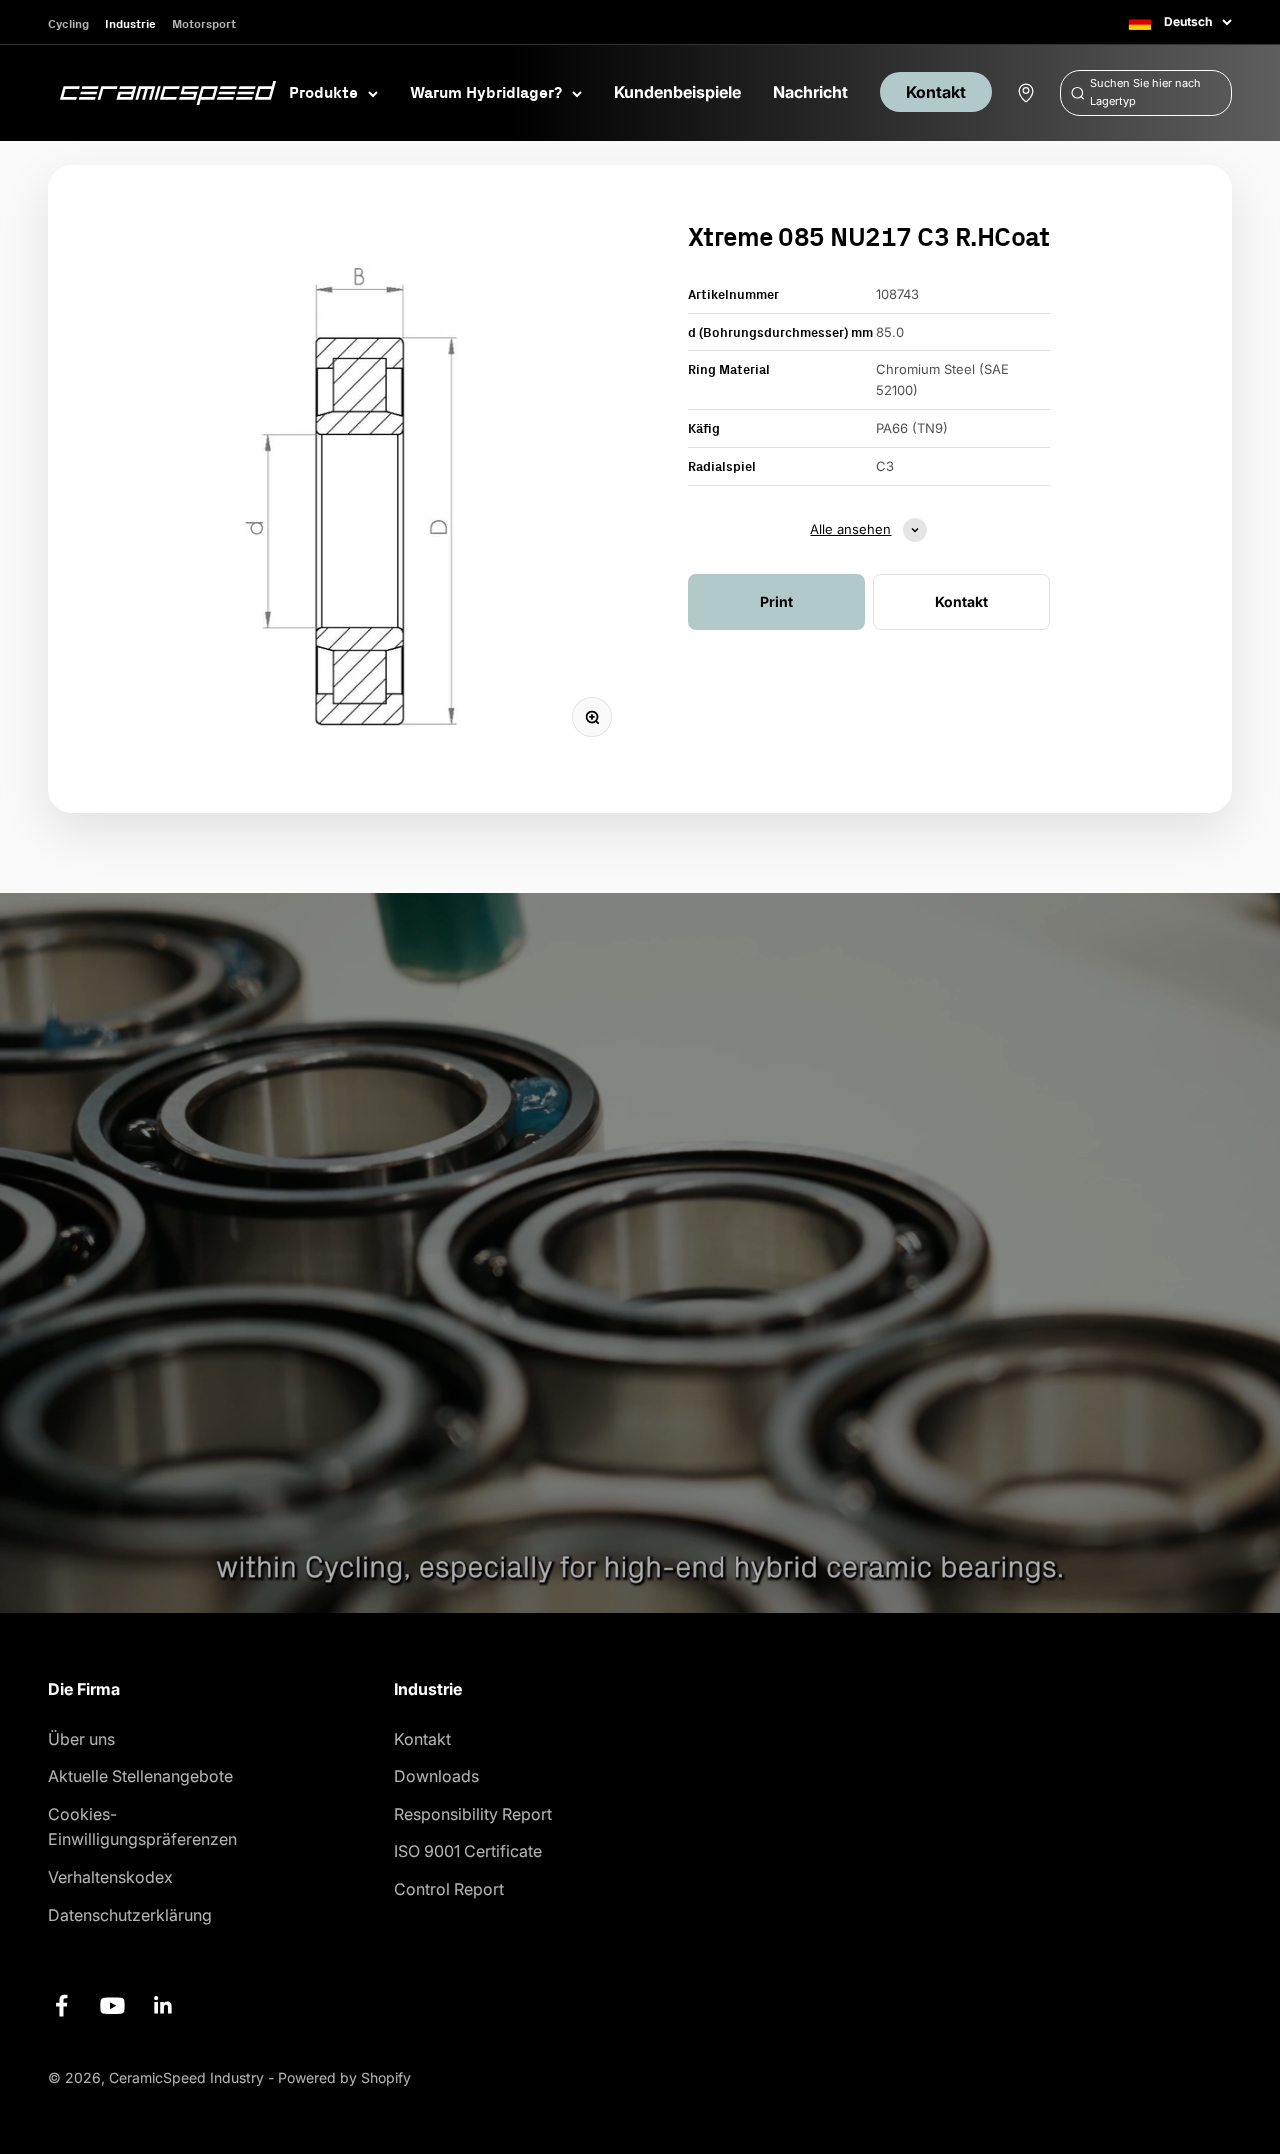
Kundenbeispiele (677, 92)
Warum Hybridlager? (486, 92)
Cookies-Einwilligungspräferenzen (142, 1827)
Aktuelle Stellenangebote (140, 1776)
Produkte (323, 92)
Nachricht (810, 92)
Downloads (436, 1776)
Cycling (68, 23)
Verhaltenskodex (110, 1877)
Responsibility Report (473, 1814)
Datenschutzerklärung (130, 1915)
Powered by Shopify (344, 2077)
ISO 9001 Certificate (468, 1851)
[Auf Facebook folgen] (61, 2005)
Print (776, 601)
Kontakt (936, 92)
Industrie (130, 23)
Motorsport (204, 23)
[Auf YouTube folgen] (112, 2005)
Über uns (81, 1739)
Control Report (449, 1889)
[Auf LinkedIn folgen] (163, 2005)
